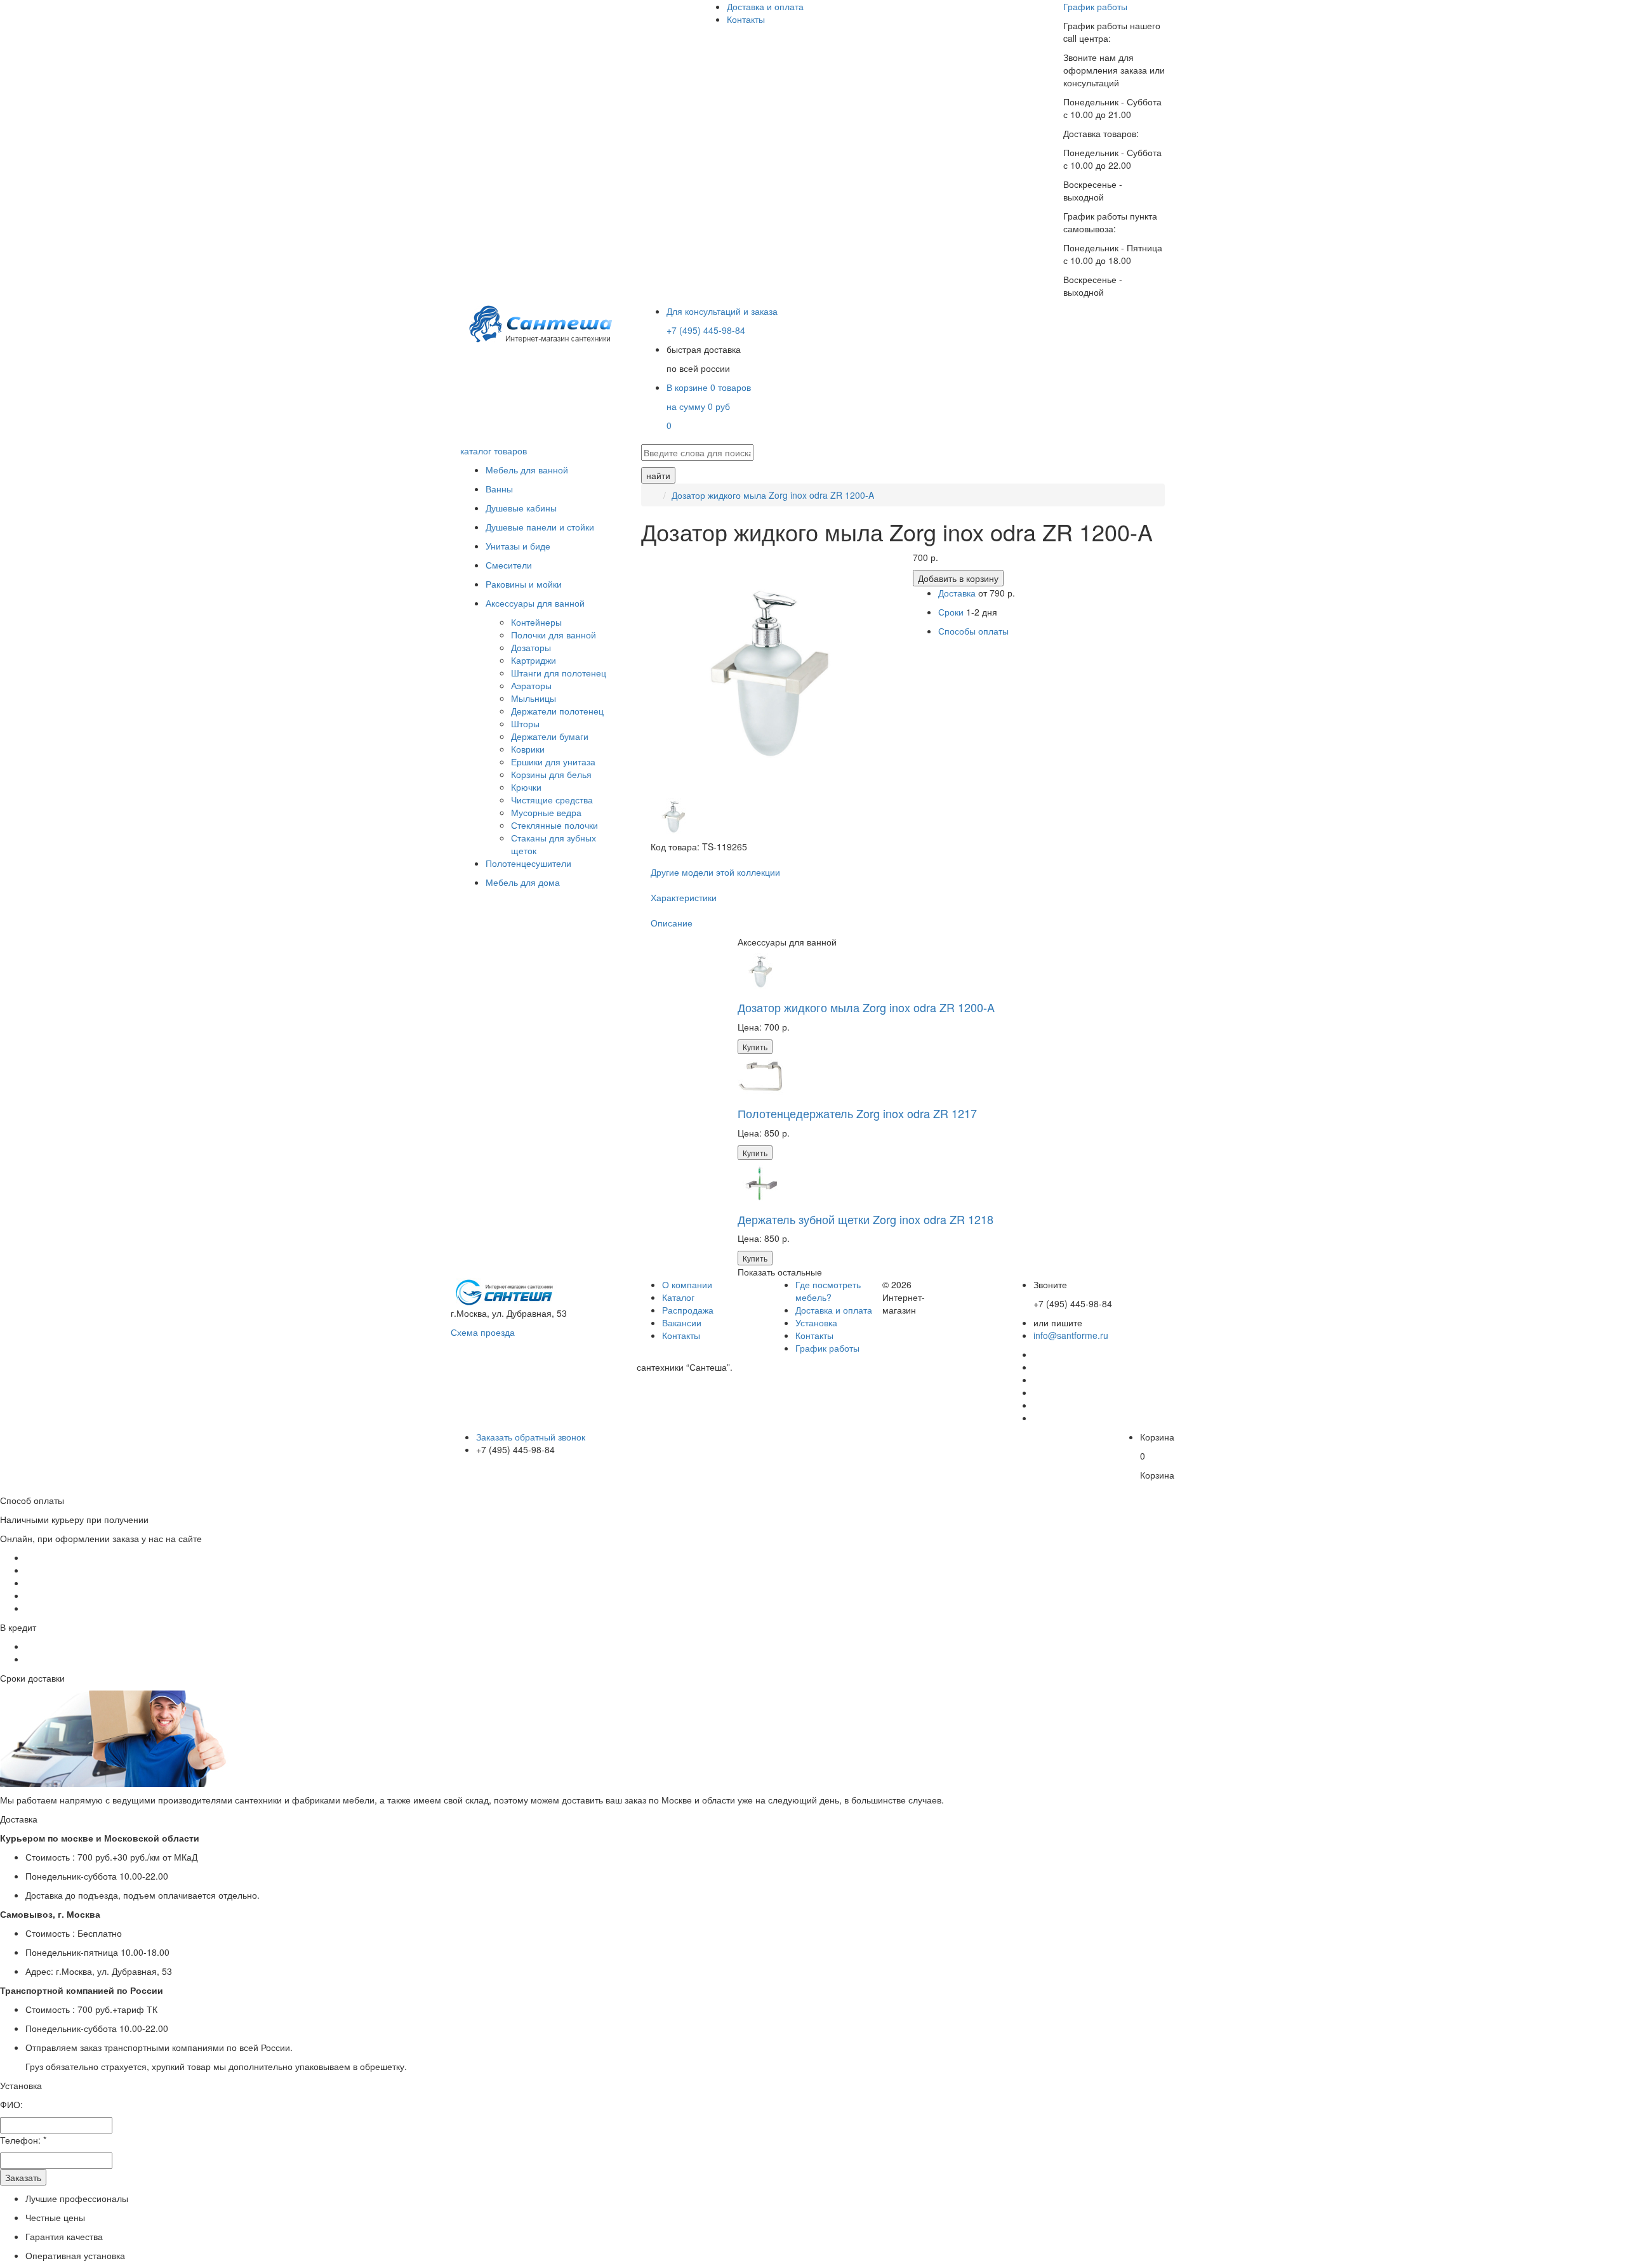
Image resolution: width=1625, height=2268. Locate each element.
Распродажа (688, 1310)
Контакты (746, 19)
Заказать (23, 2177)
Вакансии (682, 1322)
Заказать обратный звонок (531, 1437)
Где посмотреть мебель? (828, 1291)
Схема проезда (483, 1332)
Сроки (952, 612)
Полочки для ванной (554, 635)
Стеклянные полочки (554, 825)
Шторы (525, 723)
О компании (687, 1284)
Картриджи (534, 660)
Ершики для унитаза (553, 761)
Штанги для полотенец (559, 673)
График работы (1095, 6)
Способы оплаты (973, 631)
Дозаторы (531, 647)
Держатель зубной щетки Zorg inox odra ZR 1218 (866, 1219)
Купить (755, 1047)
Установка (816, 1322)
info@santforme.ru (1071, 1335)
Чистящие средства (552, 800)
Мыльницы (534, 698)
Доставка (957, 593)
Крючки (526, 787)
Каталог (678, 1297)
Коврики (528, 749)
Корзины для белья (551, 774)
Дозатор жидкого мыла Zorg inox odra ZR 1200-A (773, 495)
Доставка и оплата (765, 6)
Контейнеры (536, 622)
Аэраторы (531, 685)
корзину (958, 578)
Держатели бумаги (550, 736)
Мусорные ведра (546, 812)
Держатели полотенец (557, 711)
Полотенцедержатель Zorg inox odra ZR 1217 (857, 1113)
